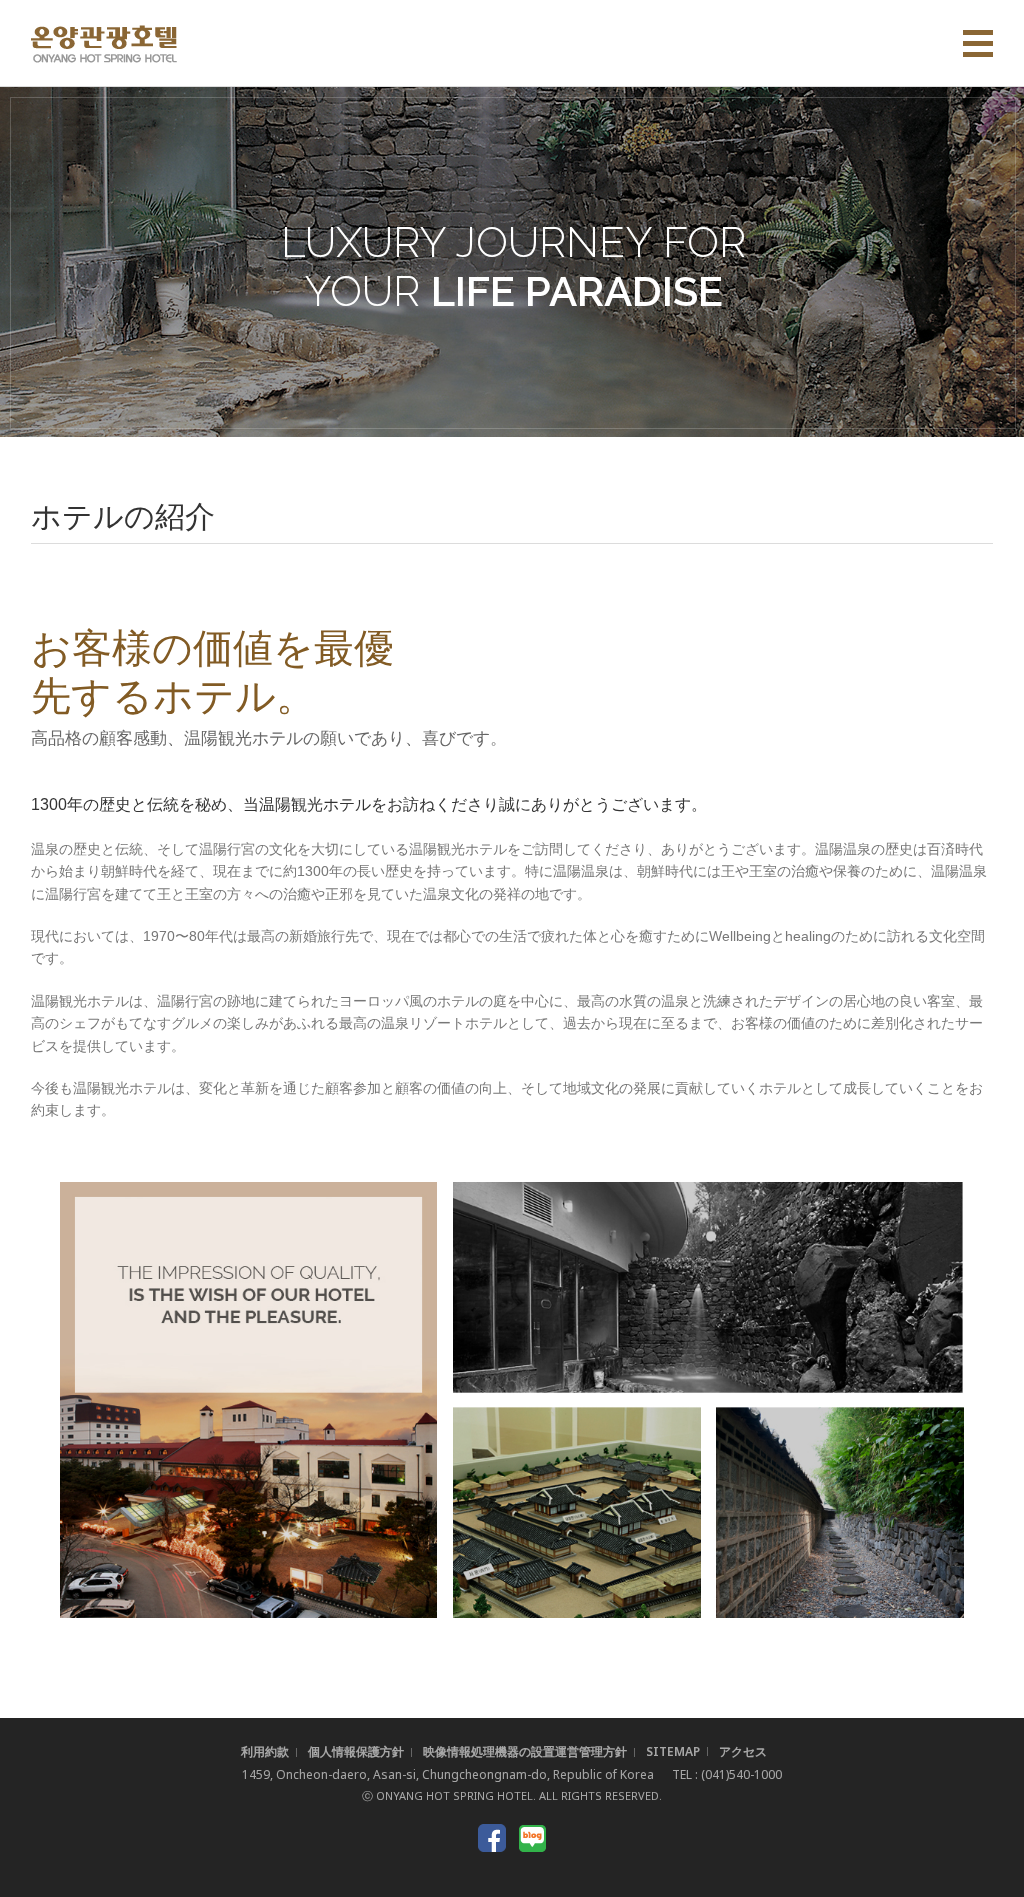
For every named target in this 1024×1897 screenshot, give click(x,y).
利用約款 (265, 1751)
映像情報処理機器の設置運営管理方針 (525, 1751)
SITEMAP (673, 1751)
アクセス (743, 1751)
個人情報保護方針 (356, 1751)
